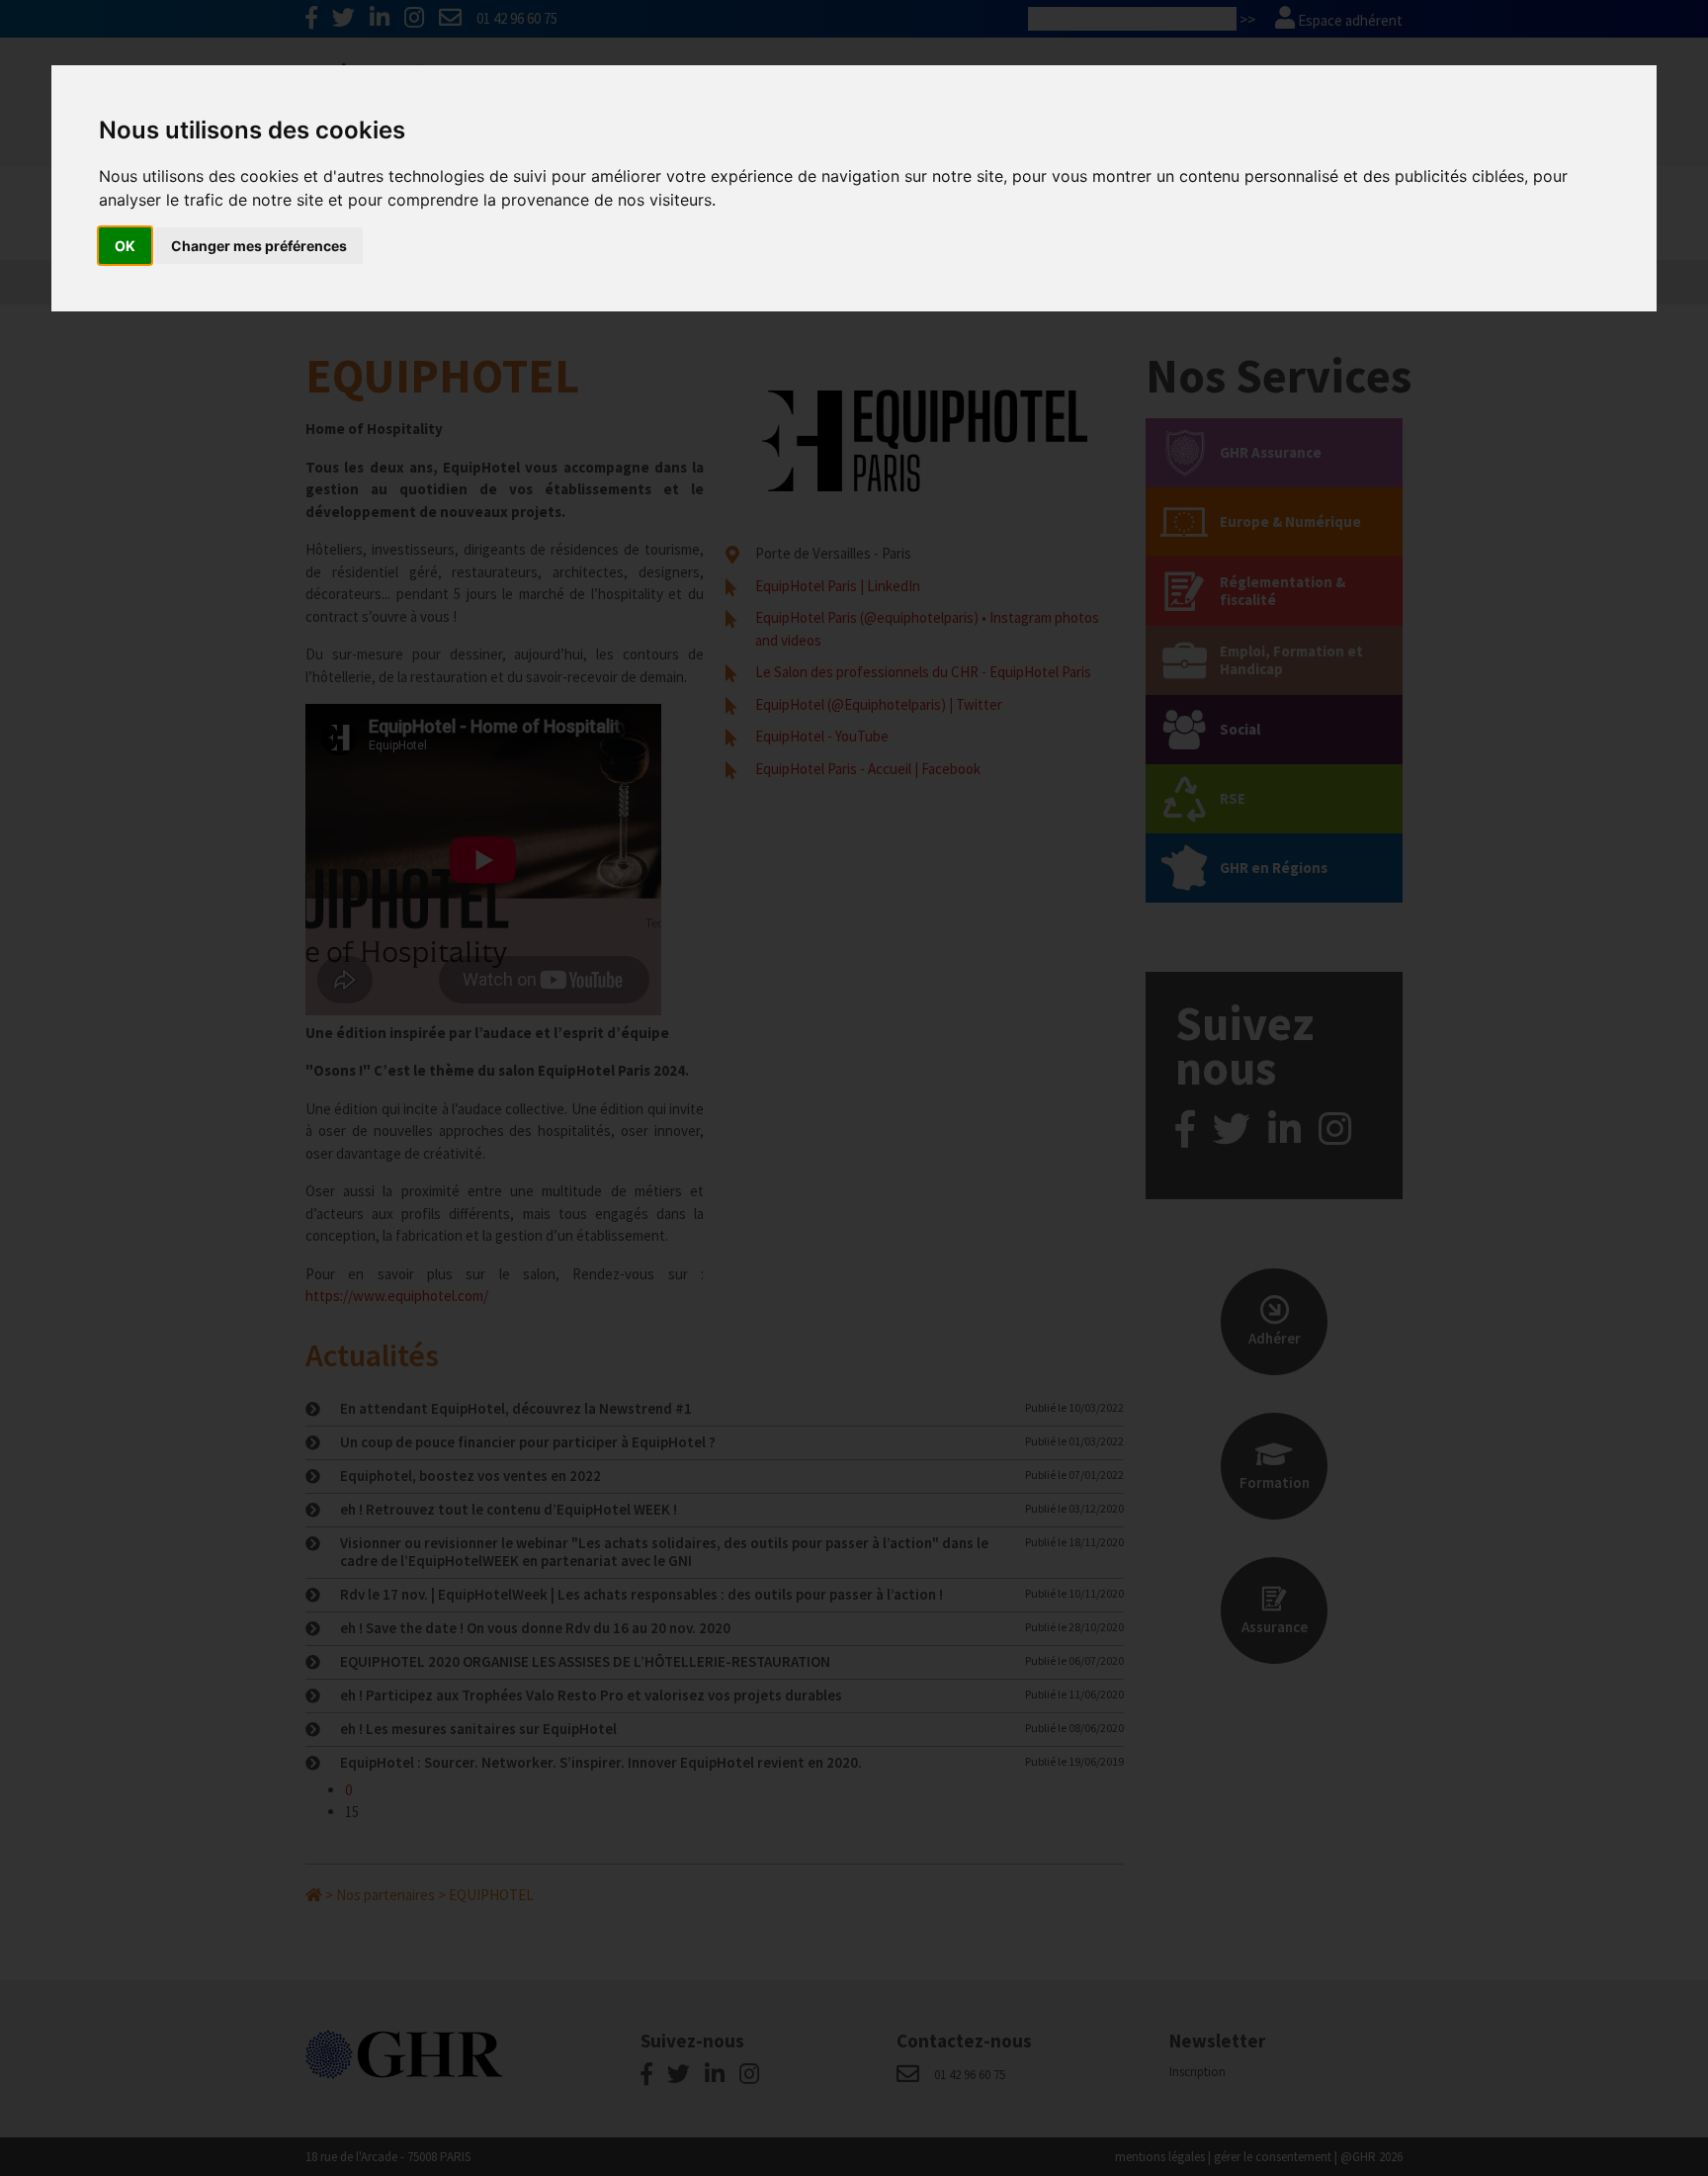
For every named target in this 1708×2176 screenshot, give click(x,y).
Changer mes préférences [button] (259, 246)
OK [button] (125, 246)
